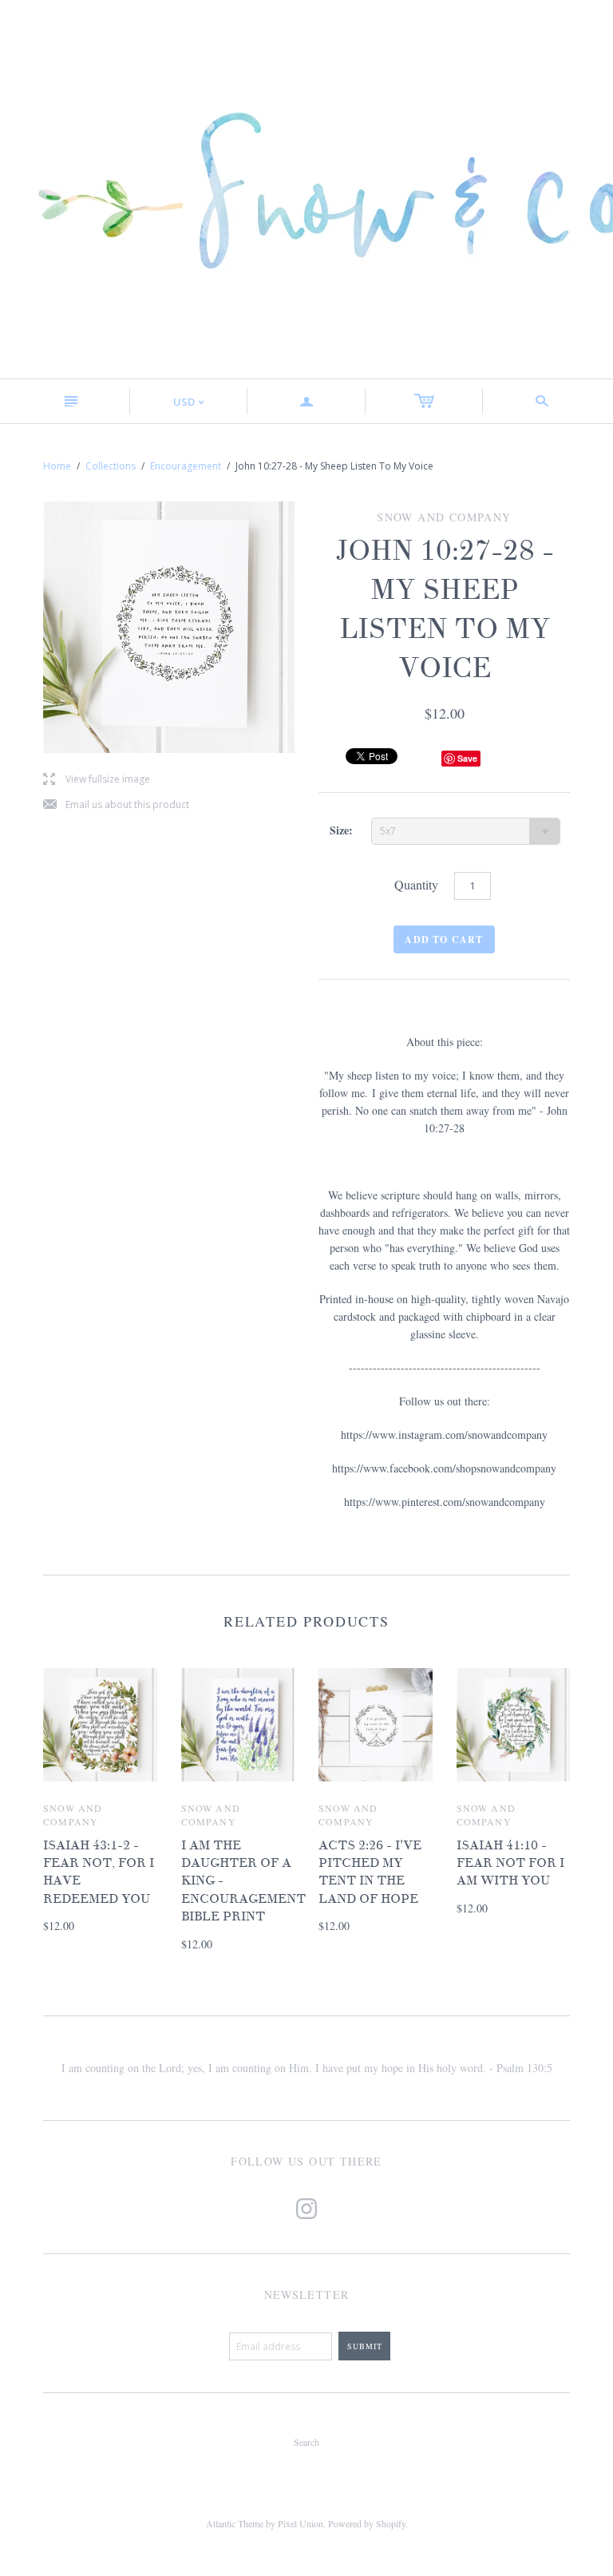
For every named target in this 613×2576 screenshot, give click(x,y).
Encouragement (186, 466)
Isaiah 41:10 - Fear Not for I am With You (510, 1863)
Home (57, 466)
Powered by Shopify (367, 2523)
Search (306, 2442)
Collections (111, 466)
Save (467, 758)
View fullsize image (97, 780)
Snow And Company (73, 1815)
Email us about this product (116, 805)
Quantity (416, 884)
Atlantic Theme (235, 2523)
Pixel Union (301, 2523)
